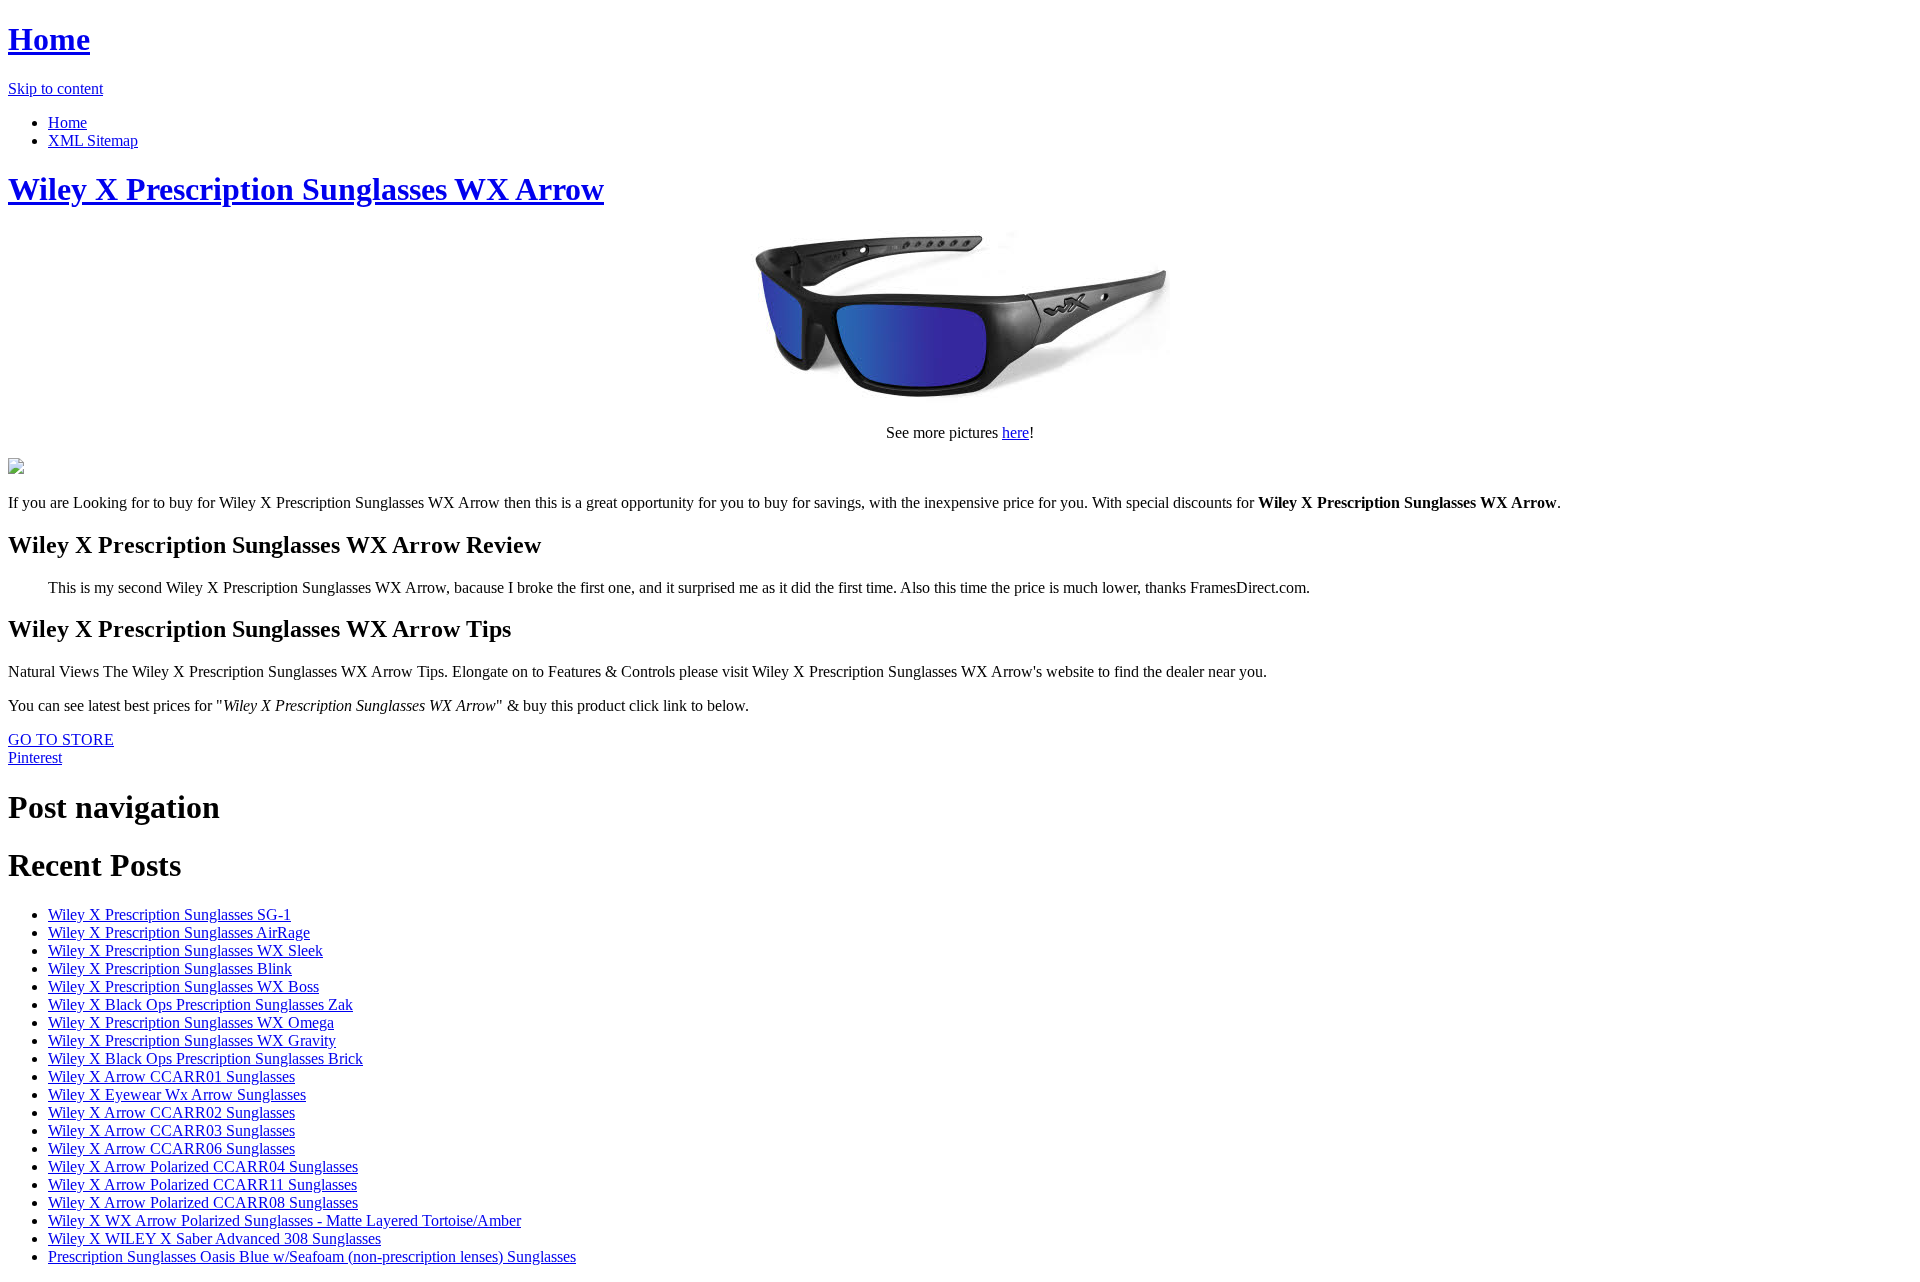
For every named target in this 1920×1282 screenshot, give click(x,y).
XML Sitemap (93, 140)
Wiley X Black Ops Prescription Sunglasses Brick (205, 1058)
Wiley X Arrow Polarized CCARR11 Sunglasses (202, 1184)
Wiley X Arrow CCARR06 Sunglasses (171, 1148)
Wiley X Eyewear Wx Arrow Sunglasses (177, 1094)
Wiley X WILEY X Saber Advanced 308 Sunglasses (214, 1238)
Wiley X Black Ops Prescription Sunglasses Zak (200, 1004)
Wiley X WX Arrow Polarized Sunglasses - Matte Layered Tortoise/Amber (284, 1220)
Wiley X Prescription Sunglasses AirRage (179, 932)
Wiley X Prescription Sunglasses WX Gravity (192, 1040)
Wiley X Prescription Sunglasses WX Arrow (306, 189)
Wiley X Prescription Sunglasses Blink (170, 968)
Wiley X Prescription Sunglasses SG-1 (169, 914)
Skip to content (55, 88)
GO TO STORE (61, 739)
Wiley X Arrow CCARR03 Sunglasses (171, 1130)
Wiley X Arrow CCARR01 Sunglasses (171, 1076)
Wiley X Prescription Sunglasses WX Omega (191, 1022)
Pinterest (35, 757)
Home (49, 39)
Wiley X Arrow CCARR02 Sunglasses (171, 1112)
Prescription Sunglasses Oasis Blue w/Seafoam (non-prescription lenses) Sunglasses (312, 1256)
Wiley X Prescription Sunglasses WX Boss (183, 986)
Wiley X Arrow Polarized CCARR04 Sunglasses (203, 1166)
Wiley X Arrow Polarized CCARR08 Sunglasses (203, 1202)
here (1015, 432)
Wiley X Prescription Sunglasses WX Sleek (185, 950)
